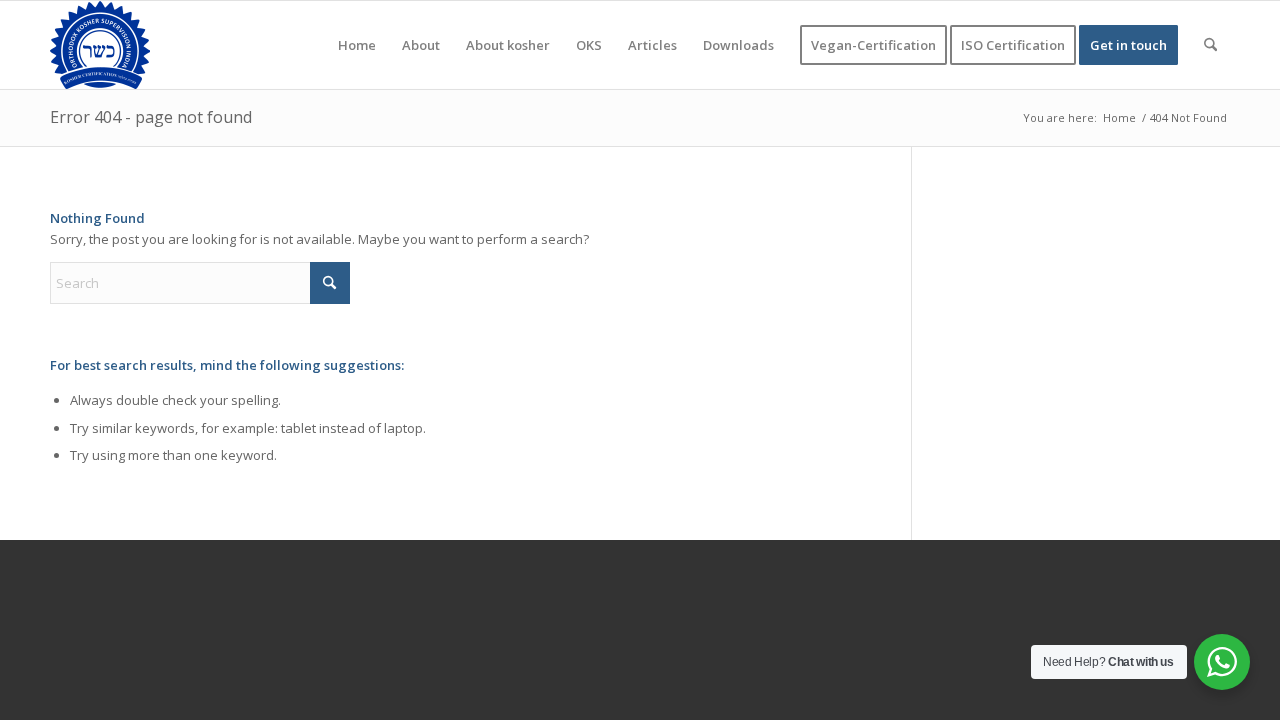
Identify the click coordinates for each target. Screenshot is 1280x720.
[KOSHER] (100, 45)
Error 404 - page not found (151, 117)
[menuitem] (357, 45)
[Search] (1210, 45)
